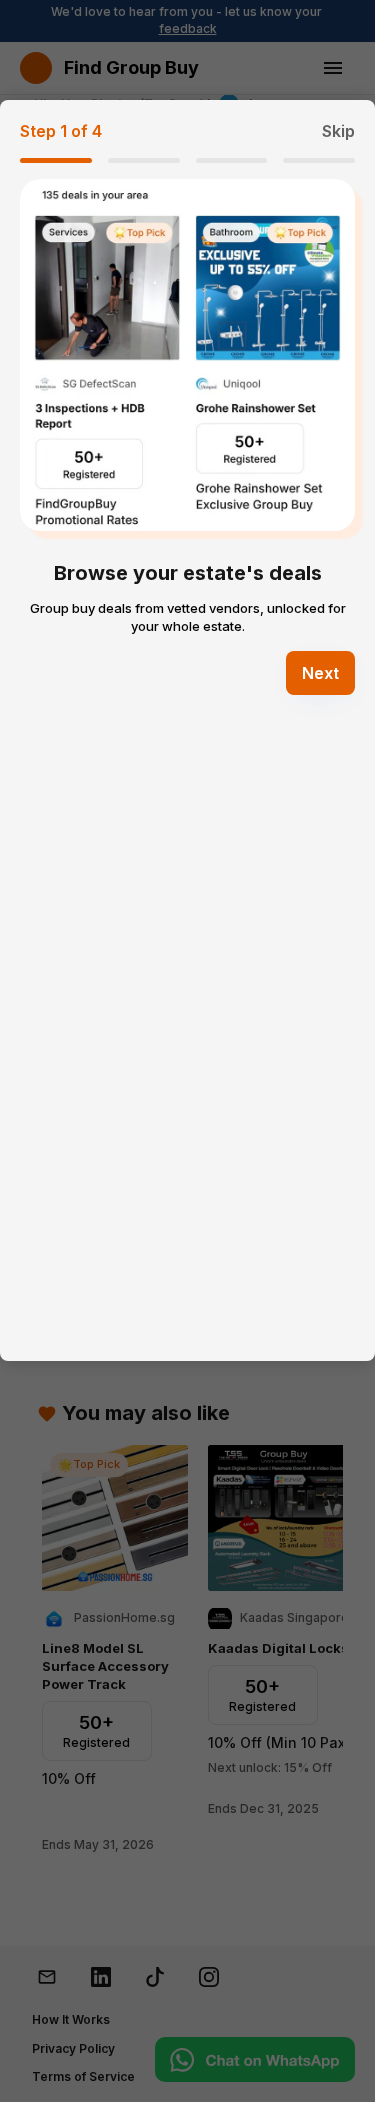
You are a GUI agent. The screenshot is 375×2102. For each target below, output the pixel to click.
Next (320, 673)
